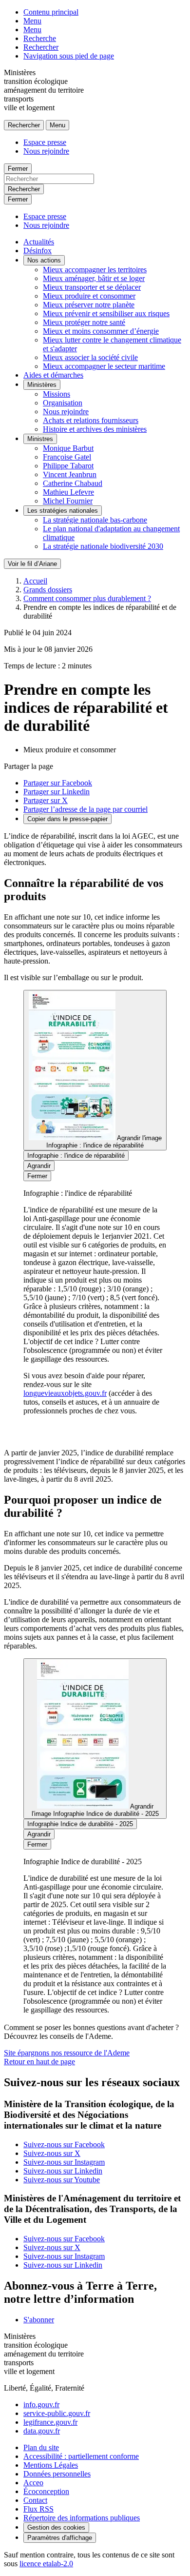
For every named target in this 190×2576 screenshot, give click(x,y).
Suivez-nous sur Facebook (64, 2144)
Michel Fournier (68, 501)
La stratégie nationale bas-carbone (95, 520)
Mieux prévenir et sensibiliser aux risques (106, 313)
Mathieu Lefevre (68, 492)
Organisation (63, 403)
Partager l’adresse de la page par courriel (85, 809)
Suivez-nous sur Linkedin (63, 2171)
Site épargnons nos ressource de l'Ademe (67, 2053)
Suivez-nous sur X (52, 2153)
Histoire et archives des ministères (95, 429)
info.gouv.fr (41, 2405)
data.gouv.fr (42, 2431)
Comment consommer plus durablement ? (87, 598)
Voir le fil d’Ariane (32, 564)
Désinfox (38, 251)
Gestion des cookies (56, 2527)
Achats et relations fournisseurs (91, 420)
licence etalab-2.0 (46, 2564)
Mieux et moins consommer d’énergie (101, 331)
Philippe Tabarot (68, 466)
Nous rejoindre (46, 151)
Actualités (39, 242)
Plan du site (41, 2447)
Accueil (35, 581)
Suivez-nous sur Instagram (64, 2162)
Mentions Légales (51, 2465)
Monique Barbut (68, 448)
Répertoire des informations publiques (82, 2518)
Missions (57, 394)
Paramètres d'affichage (60, 2538)
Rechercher (41, 47)
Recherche (40, 38)
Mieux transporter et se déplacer (92, 287)
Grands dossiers (48, 590)
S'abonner (39, 2320)
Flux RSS (38, 2509)
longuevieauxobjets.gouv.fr (65, 1393)
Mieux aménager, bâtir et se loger (94, 278)
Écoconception (46, 2491)
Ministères (42, 385)
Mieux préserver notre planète (89, 305)
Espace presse (45, 142)
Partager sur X (46, 800)
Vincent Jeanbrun (70, 474)
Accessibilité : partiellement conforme (81, 2456)
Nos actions (44, 260)
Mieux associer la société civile (90, 357)
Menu (32, 21)
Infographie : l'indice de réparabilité (76, 1156)
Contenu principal (51, 12)
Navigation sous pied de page (69, 56)
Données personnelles (57, 2474)
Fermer (18, 169)
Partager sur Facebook (58, 783)
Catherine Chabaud (73, 483)
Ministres (40, 439)
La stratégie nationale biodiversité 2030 (103, 546)
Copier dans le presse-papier (67, 819)
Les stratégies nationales (63, 511)
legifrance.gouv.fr (50, 2422)
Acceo (33, 2483)
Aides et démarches (53, 375)
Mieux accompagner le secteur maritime (104, 366)
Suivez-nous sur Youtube (62, 2180)
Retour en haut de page (39, 2062)
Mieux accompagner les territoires (95, 270)
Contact (35, 2500)
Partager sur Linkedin (57, 792)
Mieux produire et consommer (89, 296)
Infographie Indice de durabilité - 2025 (80, 1824)
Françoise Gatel (67, 457)
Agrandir (39, 1166)
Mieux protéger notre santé (84, 322)
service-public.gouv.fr (57, 2413)
